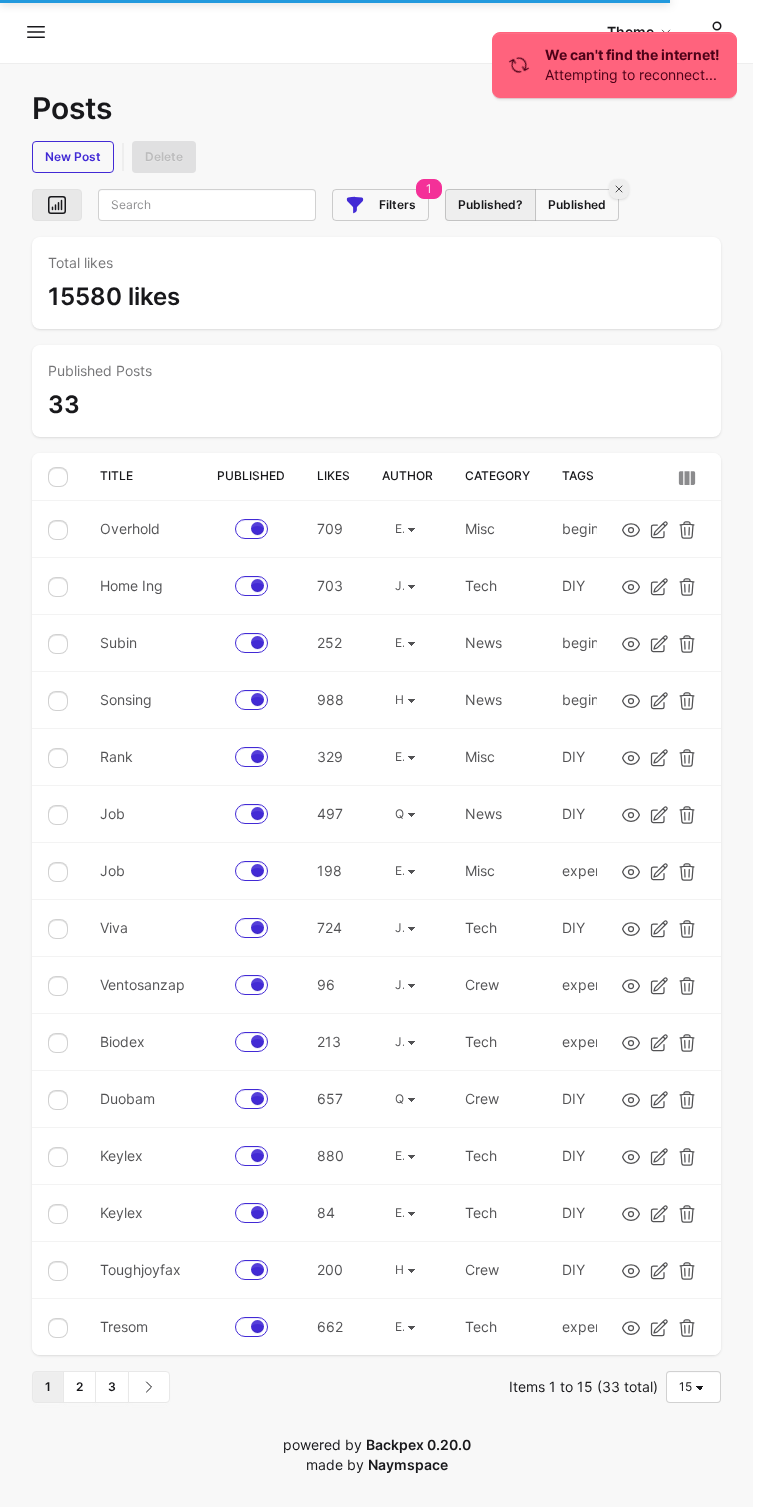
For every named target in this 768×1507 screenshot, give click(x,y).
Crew (482, 984)
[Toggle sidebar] (36, 32)
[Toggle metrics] (57, 205)
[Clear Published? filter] (619, 189)
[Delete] (687, 529)
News (483, 642)
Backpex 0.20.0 (418, 1444)
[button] (380, 205)
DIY (573, 585)
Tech (481, 585)
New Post (73, 156)
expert (583, 870)
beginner (591, 528)
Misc (480, 528)
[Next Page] (149, 1387)
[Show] (631, 529)
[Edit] (659, 529)
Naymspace (408, 1464)
